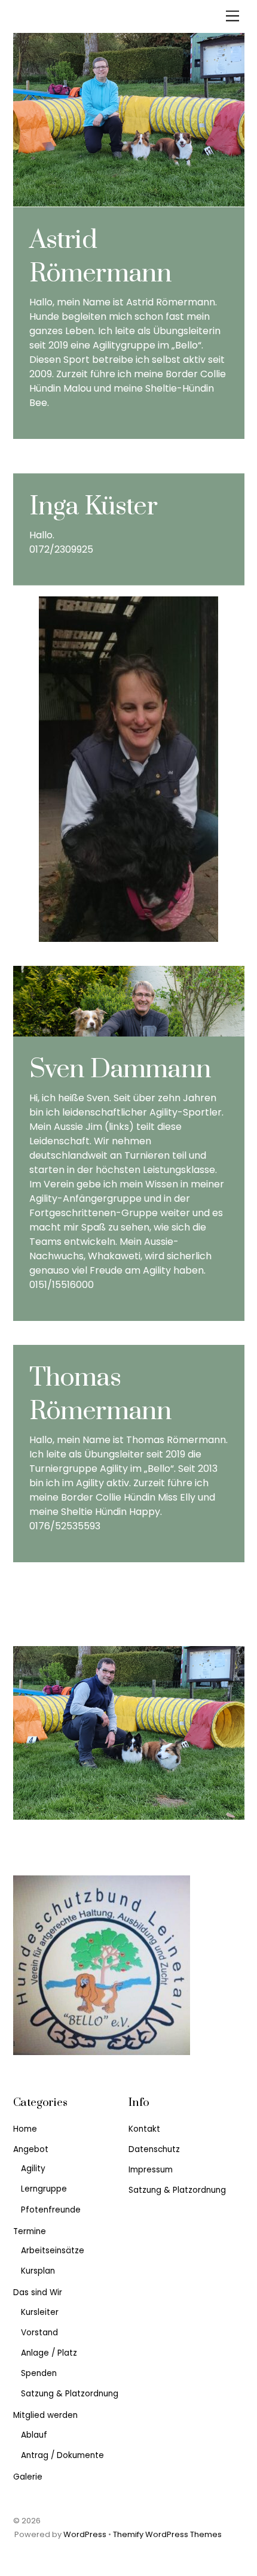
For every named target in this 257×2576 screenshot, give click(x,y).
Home (25, 2129)
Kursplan (38, 2271)
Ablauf (34, 2435)
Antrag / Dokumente (62, 2455)
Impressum (151, 2170)
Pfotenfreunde (51, 2210)
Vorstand (39, 2333)
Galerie (28, 2477)
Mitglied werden (45, 2415)
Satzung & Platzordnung (70, 2394)
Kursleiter (40, 2312)
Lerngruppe (44, 2189)
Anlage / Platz (49, 2353)
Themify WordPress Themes (167, 2534)
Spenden (39, 2373)
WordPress (85, 2534)
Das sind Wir (38, 2292)
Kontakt (144, 2129)
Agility (33, 2169)
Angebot (31, 2149)
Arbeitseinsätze (53, 2251)
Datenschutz (154, 2149)
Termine (30, 2231)
